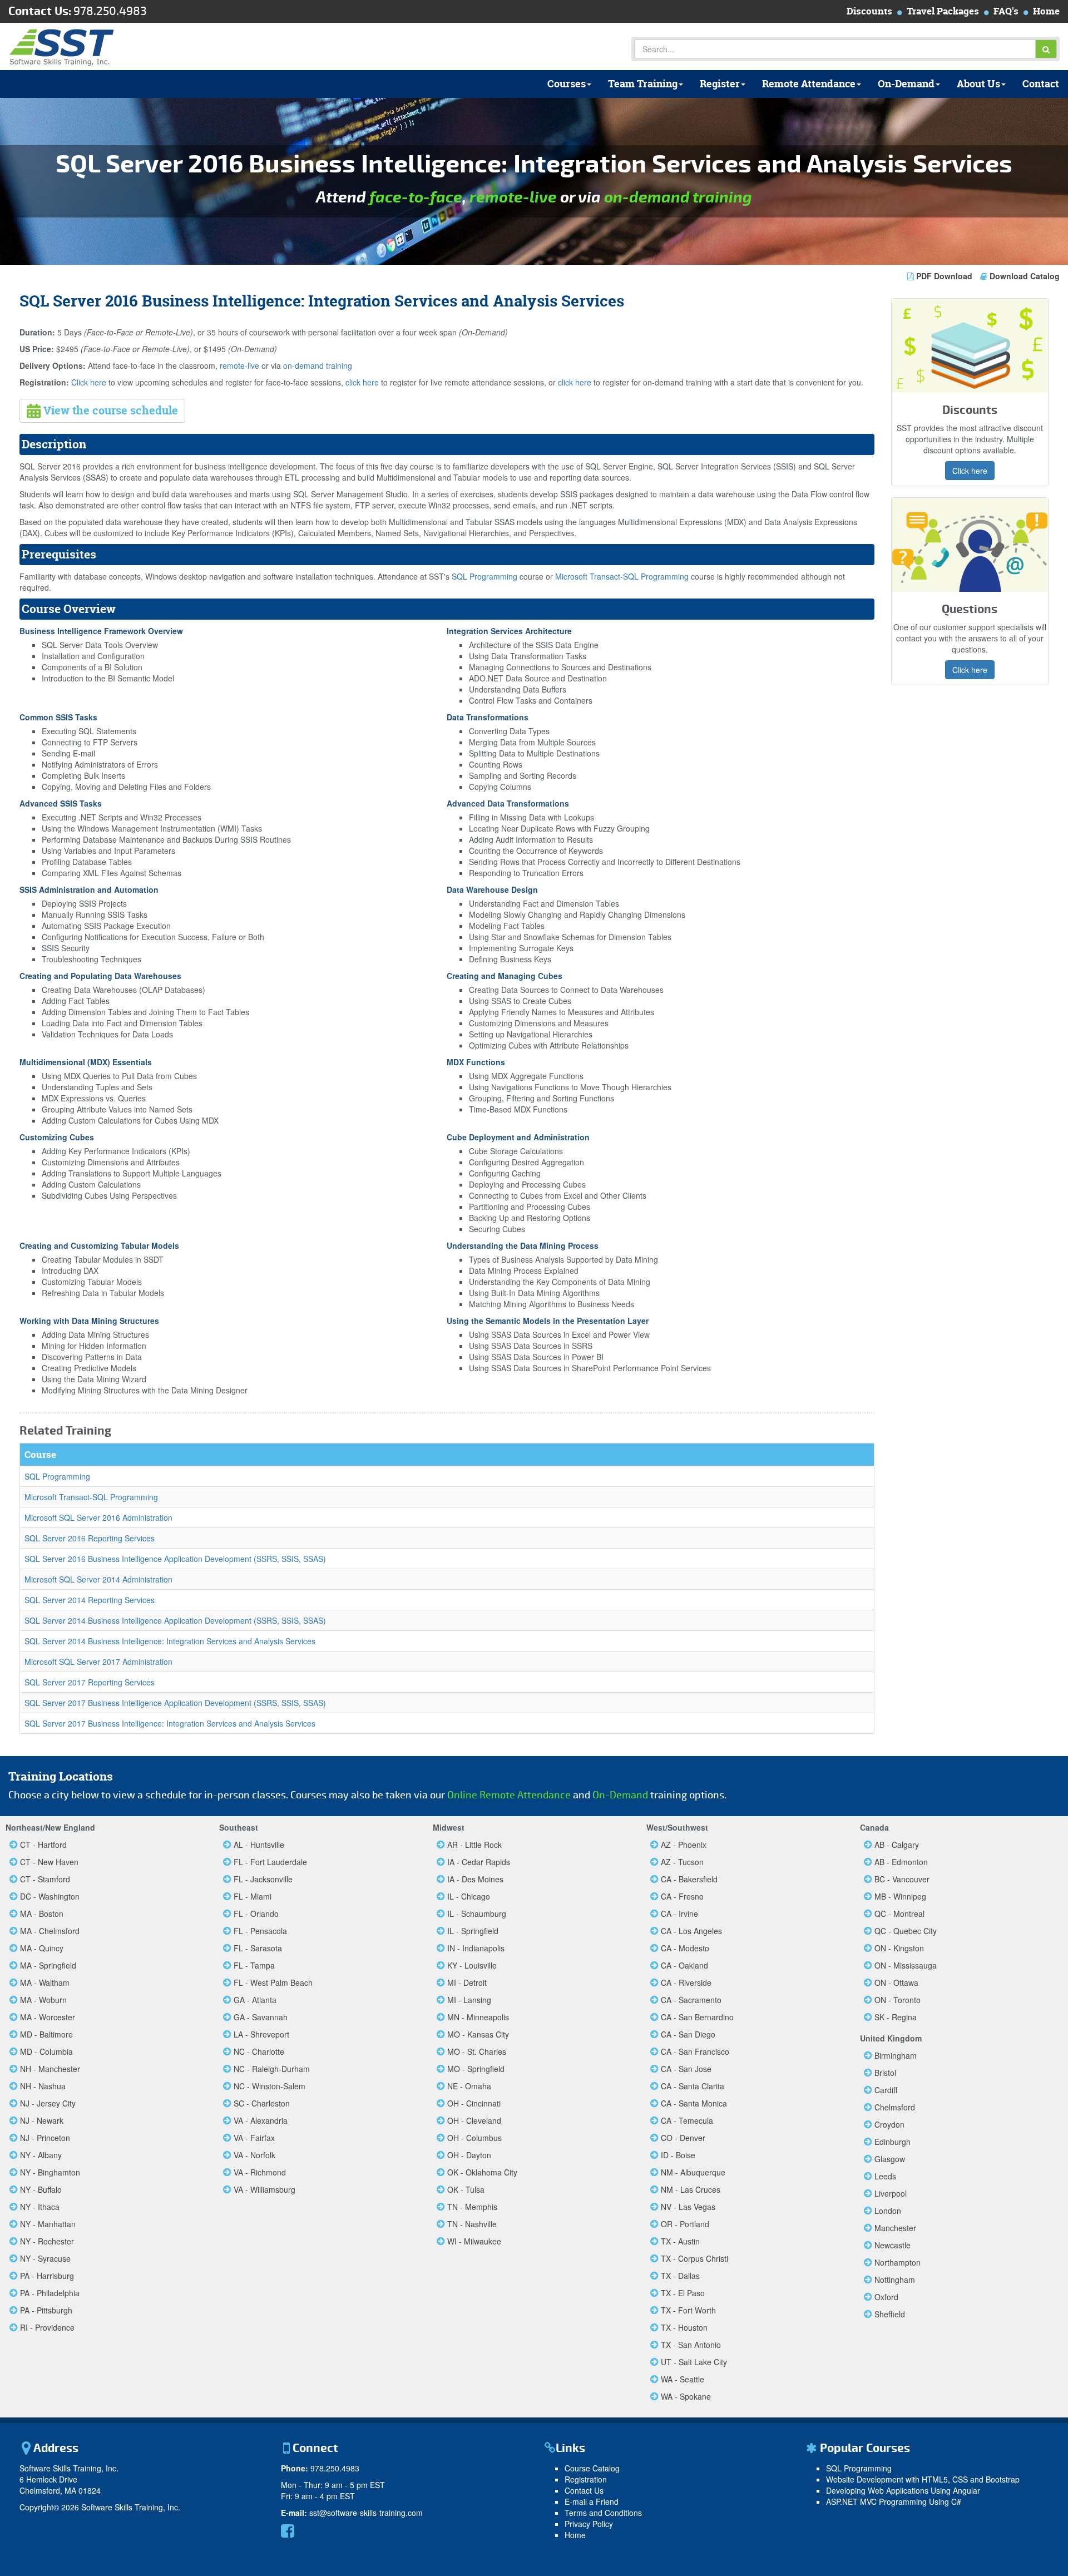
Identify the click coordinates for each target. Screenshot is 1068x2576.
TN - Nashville (472, 2224)
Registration (586, 2479)
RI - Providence (47, 2327)
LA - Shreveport (261, 2034)
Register (720, 84)
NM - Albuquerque (693, 2172)
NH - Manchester (50, 2069)
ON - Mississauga (906, 1965)
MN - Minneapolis (478, 2017)
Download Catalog (1023, 276)
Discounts (869, 11)
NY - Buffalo (41, 2189)
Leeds (885, 2176)
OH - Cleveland (474, 2120)
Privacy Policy (589, 2524)
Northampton (898, 2262)
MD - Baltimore (46, 2034)
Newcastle (893, 2245)
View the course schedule (109, 410)
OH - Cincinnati (474, 2103)
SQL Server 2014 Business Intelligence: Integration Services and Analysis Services (170, 1641)
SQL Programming (484, 576)
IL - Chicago (469, 1896)
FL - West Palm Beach (273, 1982)
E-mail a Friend (592, 2501)
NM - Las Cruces (691, 2189)
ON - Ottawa (896, 1982)
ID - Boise (678, 2155)
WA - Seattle (683, 2379)
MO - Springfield (476, 2069)
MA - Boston (42, 1914)
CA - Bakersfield (689, 1879)
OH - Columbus (474, 2138)
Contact (1041, 84)
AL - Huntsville (259, 1845)
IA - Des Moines (475, 1879)
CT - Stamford (45, 1879)
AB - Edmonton (901, 1862)
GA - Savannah (261, 2017)
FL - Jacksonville (263, 1879)
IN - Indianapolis (476, 1948)
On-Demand (906, 84)
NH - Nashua (43, 2086)
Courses (567, 84)
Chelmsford (895, 2107)
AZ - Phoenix (684, 1845)
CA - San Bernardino (697, 2017)
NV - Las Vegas (688, 2207)
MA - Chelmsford (50, 1931)
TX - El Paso (683, 2293)
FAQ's (1006, 11)
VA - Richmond (260, 2172)
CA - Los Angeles (691, 1931)
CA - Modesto (685, 1948)
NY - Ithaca (40, 2207)
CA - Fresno (682, 1896)
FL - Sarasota (258, 1948)
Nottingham (895, 2280)
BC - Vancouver (902, 1879)
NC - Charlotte (259, 2051)
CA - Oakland (684, 1965)
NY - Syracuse (45, 2258)
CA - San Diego (688, 2034)
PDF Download (944, 276)
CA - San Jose (686, 2069)
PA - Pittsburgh (46, 2310)
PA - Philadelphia (50, 2293)
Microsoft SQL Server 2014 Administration (98, 1579)
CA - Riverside (686, 1982)
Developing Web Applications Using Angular (903, 2490)
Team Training (643, 84)
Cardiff (886, 2090)
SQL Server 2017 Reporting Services (90, 1682)
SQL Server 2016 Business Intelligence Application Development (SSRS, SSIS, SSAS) (175, 1559)
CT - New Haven (49, 1862)
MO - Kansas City (478, 2034)
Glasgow (890, 2159)
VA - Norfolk (254, 2155)
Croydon (889, 2124)
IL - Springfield (473, 1931)
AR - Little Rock (474, 1845)
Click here (89, 382)
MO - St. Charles (477, 2051)
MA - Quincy (42, 1948)
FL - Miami (253, 1896)
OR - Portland (685, 2224)
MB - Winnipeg (900, 1896)
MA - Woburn (43, 2000)
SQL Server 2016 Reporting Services (90, 1538)
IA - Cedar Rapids (479, 1862)
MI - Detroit (467, 1982)
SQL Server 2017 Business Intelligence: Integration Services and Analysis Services (170, 1723)
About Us (978, 84)
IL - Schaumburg (477, 1914)
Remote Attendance (809, 84)
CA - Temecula (687, 2120)
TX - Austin (680, 2241)
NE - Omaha (469, 2086)
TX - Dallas (680, 2276)
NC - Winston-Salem (270, 2086)
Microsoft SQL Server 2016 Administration (98, 1517)
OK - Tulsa (466, 2189)
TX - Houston (684, 2327)
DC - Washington (50, 1896)
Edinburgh (893, 2142)
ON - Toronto (898, 2000)
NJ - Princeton (45, 2138)
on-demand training (678, 197)
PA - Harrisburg (47, 2276)
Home (1046, 11)
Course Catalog (592, 2468)
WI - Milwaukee (474, 2241)
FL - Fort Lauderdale (270, 1862)
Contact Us (584, 2490)
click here (362, 382)
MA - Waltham (45, 1982)
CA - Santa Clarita (693, 2086)
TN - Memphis (472, 2207)
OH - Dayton (469, 2155)
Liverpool (891, 2193)
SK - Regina (896, 2017)
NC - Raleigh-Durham (272, 2069)
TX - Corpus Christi (694, 2258)
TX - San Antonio (691, 2345)
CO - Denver (683, 2138)
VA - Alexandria (261, 2120)
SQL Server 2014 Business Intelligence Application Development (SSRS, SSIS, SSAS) (175, 1620)
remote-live (513, 197)
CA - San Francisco (695, 2051)
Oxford (886, 2297)
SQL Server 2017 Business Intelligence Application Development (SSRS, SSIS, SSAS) (175, 1703)
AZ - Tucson (682, 1862)
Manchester (895, 2228)
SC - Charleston (262, 2103)
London (888, 2211)
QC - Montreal (899, 1914)
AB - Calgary (897, 1845)
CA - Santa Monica (694, 2103)
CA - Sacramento (691, 2000)
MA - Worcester (48, 2017)
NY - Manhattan (48, 2224)
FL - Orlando (256, 1914)
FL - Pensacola (260, 1931)
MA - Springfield (48, 1965)
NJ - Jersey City (48, 2103)
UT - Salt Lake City (694, 2362)
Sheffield (890, 2314)
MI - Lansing (469, 2000)
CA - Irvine (679, 1914)
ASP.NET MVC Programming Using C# (894, 2501)
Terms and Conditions (603, 2513)
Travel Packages (943, 11)
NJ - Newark (42, 2120)
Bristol (885, 2073)
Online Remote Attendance (509, 1795)
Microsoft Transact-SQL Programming (622, 576)
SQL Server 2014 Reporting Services (90, 1600)
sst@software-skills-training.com (366, 2513)
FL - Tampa (254, 1965)
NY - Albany (41, 2155)
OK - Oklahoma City (482, 2172)
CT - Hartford (43, 1845)
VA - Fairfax (254, 2138)
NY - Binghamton (50, 2172)
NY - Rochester (47, 2241)
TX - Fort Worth (688, 2310)
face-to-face (416, 197)
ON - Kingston (899, 1948)
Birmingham (896, 2055)
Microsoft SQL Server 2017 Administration (98, 1662)
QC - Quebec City (906, 1931)
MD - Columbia (46, 2051)
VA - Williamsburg (264, 2189)
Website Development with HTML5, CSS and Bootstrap (923, 2479)
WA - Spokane (686, 2396)
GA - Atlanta (255, 2000)
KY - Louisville (472, 1965)
